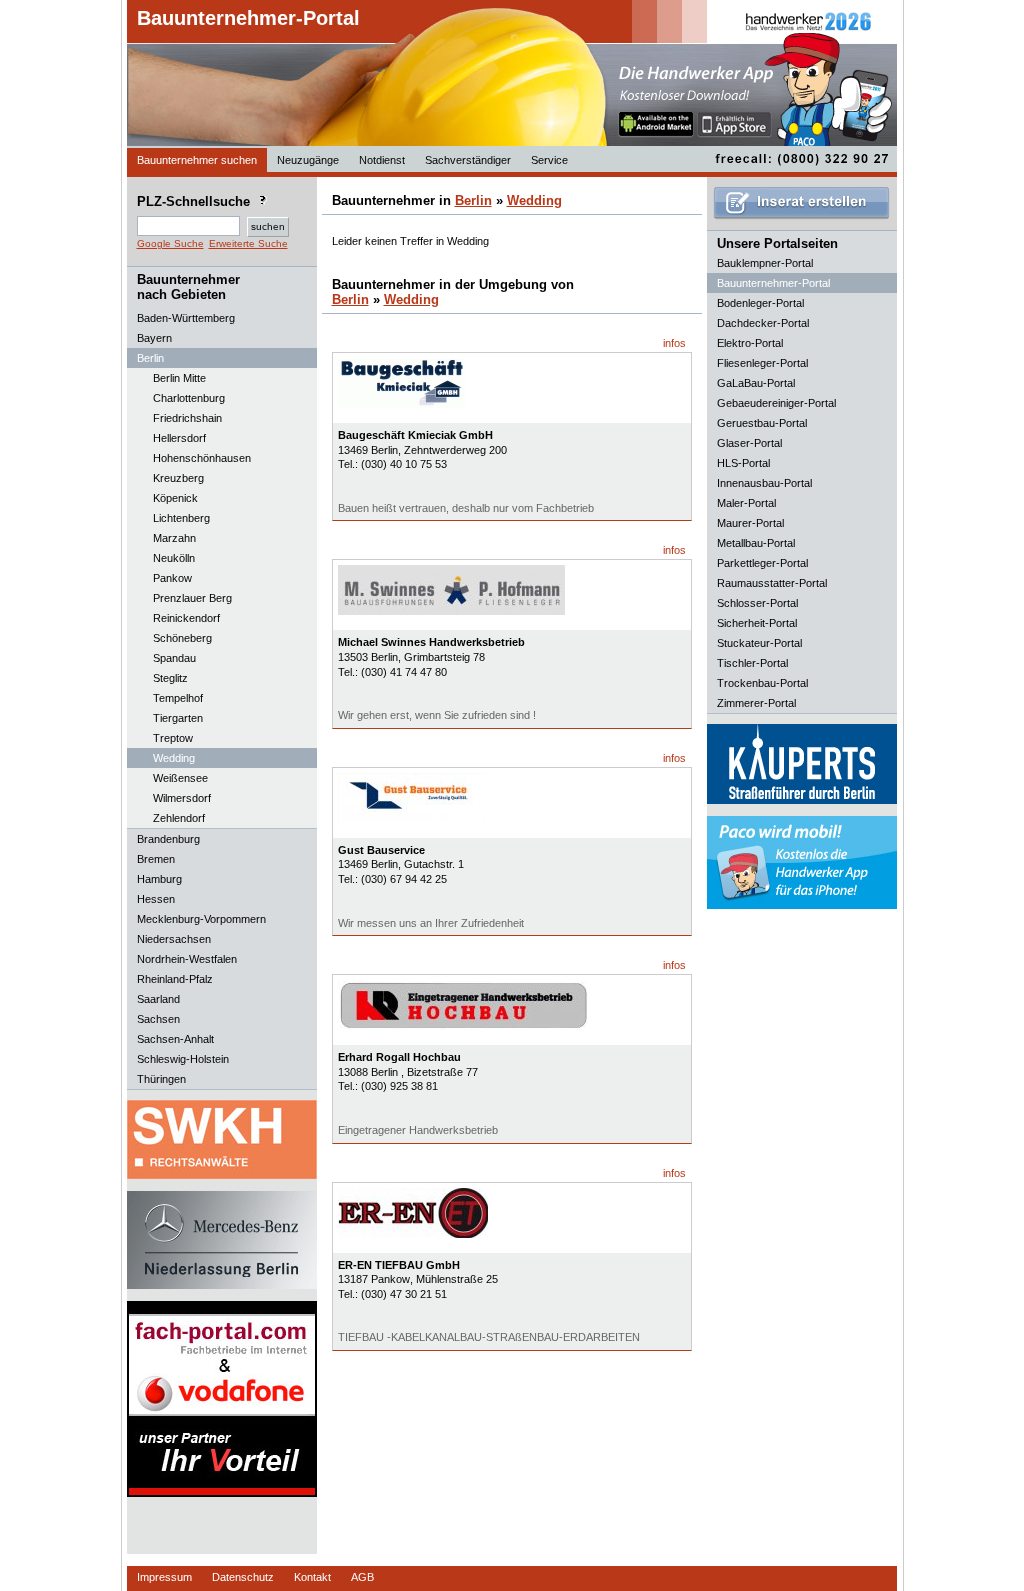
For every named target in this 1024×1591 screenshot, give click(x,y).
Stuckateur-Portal (759, 643)
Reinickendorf (186, 618)
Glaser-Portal (749, 443)
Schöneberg (182, 638)
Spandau (174, 658)
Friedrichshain (187, 418)
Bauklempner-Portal (765, 263)
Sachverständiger (468, 160)
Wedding (174, 758)
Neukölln (174, 558)
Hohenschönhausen (202, 458)
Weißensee (180, 778)
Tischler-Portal (752, 663)
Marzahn (174, 538)
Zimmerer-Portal (756, 703)
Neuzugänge (308, 160)
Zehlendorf (179, 818)
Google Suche (170, 243)
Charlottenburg (189, 398)
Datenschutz (243, 1577)
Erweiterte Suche (248, 243)
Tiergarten (178, 718)
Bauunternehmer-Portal (248, 18)
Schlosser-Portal (757, 603)
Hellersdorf (179, 438)
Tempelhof (178, 698)
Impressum (164, 1577)
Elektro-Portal (750, 343)
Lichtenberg (181, 518)
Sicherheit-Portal (757, 623)
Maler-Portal (746, 503)
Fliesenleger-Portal (762, 363)
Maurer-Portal (750, 523)
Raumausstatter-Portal (772, 583)
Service (549, 160)
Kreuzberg (178, 478)
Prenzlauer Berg (192, 598)
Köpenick (175, 498)
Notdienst (382, 160)
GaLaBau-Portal (756, 383)
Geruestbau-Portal (762, 423)
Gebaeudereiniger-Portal (776, 403)
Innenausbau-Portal (764, 483)
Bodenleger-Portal (760, 303)
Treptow (173, 738)
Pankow (172, 578)
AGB (362, 1577)
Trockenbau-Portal (762, 683)
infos (674, 343)
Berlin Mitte (179, 378)
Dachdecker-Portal (763, 323)
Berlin (473, 200)
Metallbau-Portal (756, 543)
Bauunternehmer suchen (197, 160)
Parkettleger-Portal (762, 563)
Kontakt (312, 1577)
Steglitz (170, 678)
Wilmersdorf (182, 798)
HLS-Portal (743, 463)
